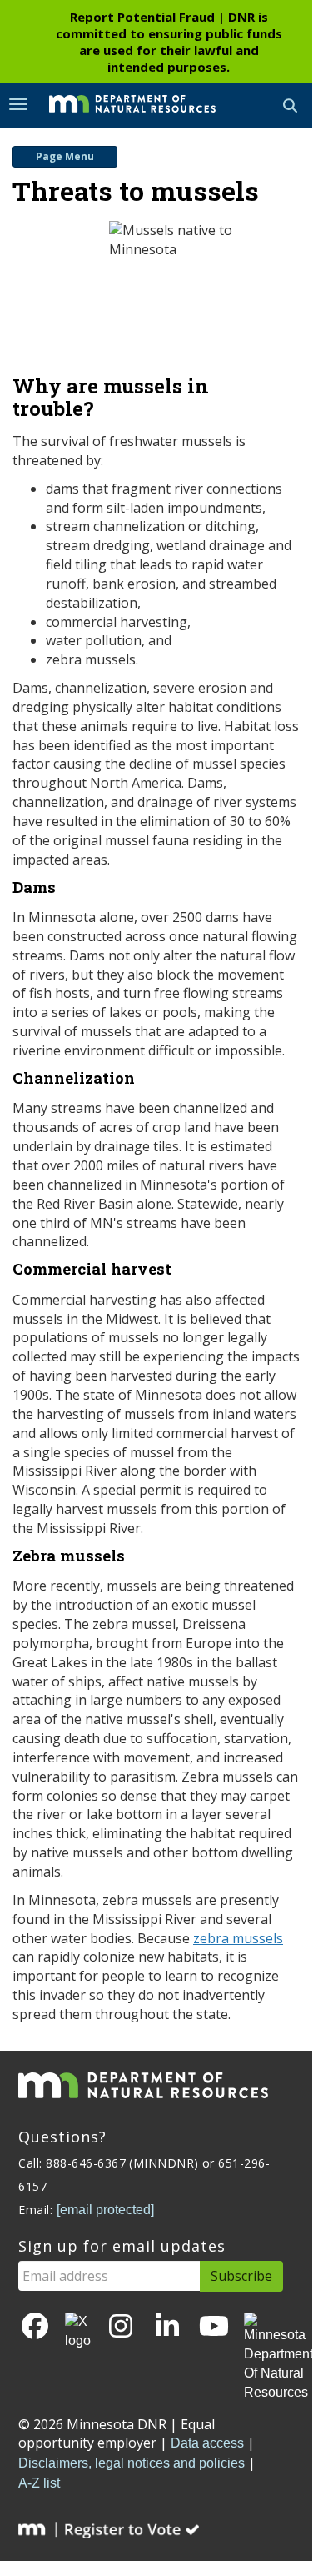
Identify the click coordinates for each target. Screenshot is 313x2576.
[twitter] (78, 2332)
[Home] (120, 104)
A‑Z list (39, 2483)
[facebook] (35, 2327)
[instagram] (121, 2327)
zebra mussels (238, 1938)
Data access (207, 2443)
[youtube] (214, 2327)
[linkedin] (167, 2327)
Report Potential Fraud (142, 17)
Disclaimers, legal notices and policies (132, 2463)
